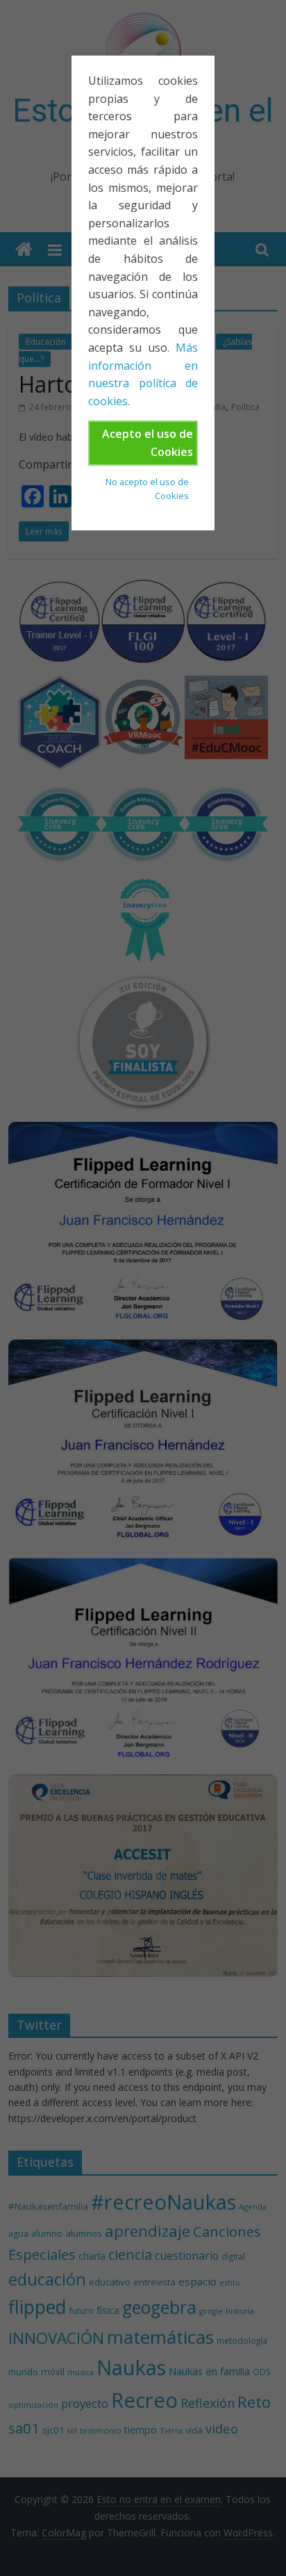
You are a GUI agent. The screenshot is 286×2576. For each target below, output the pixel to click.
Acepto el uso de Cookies (148, 443)
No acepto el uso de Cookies (147, 489)
